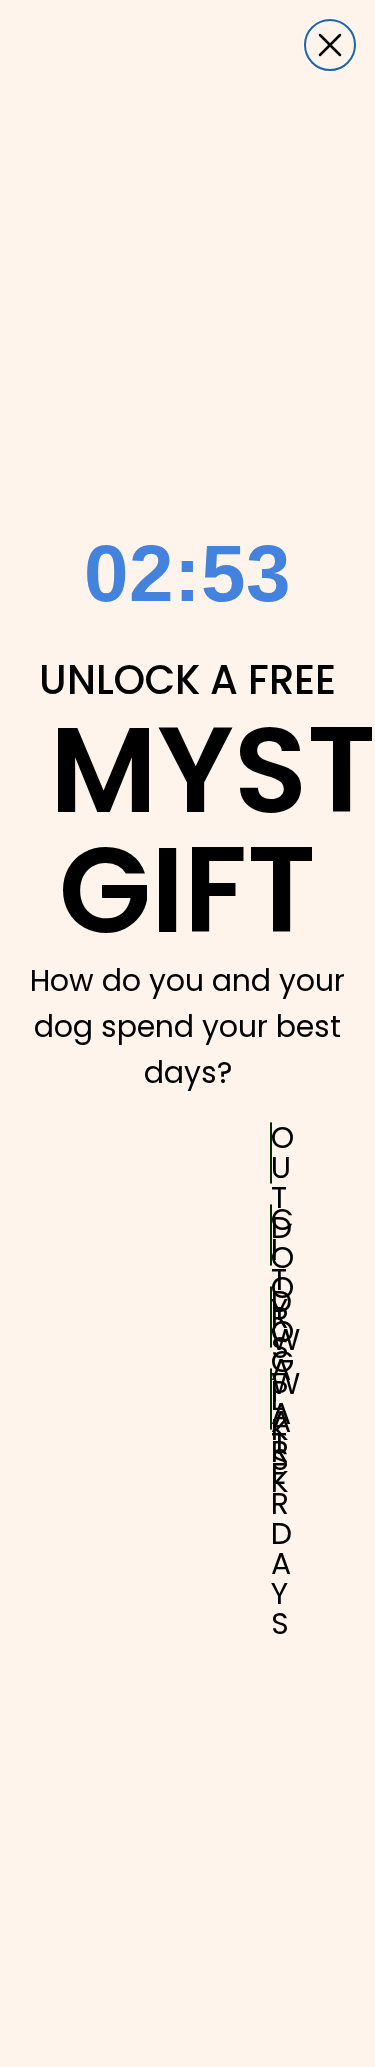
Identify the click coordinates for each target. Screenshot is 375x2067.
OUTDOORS (271, 1153)
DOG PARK (271, 1317)
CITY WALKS (271, 1235)
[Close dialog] (330, 45)
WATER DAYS (271, 1399)
